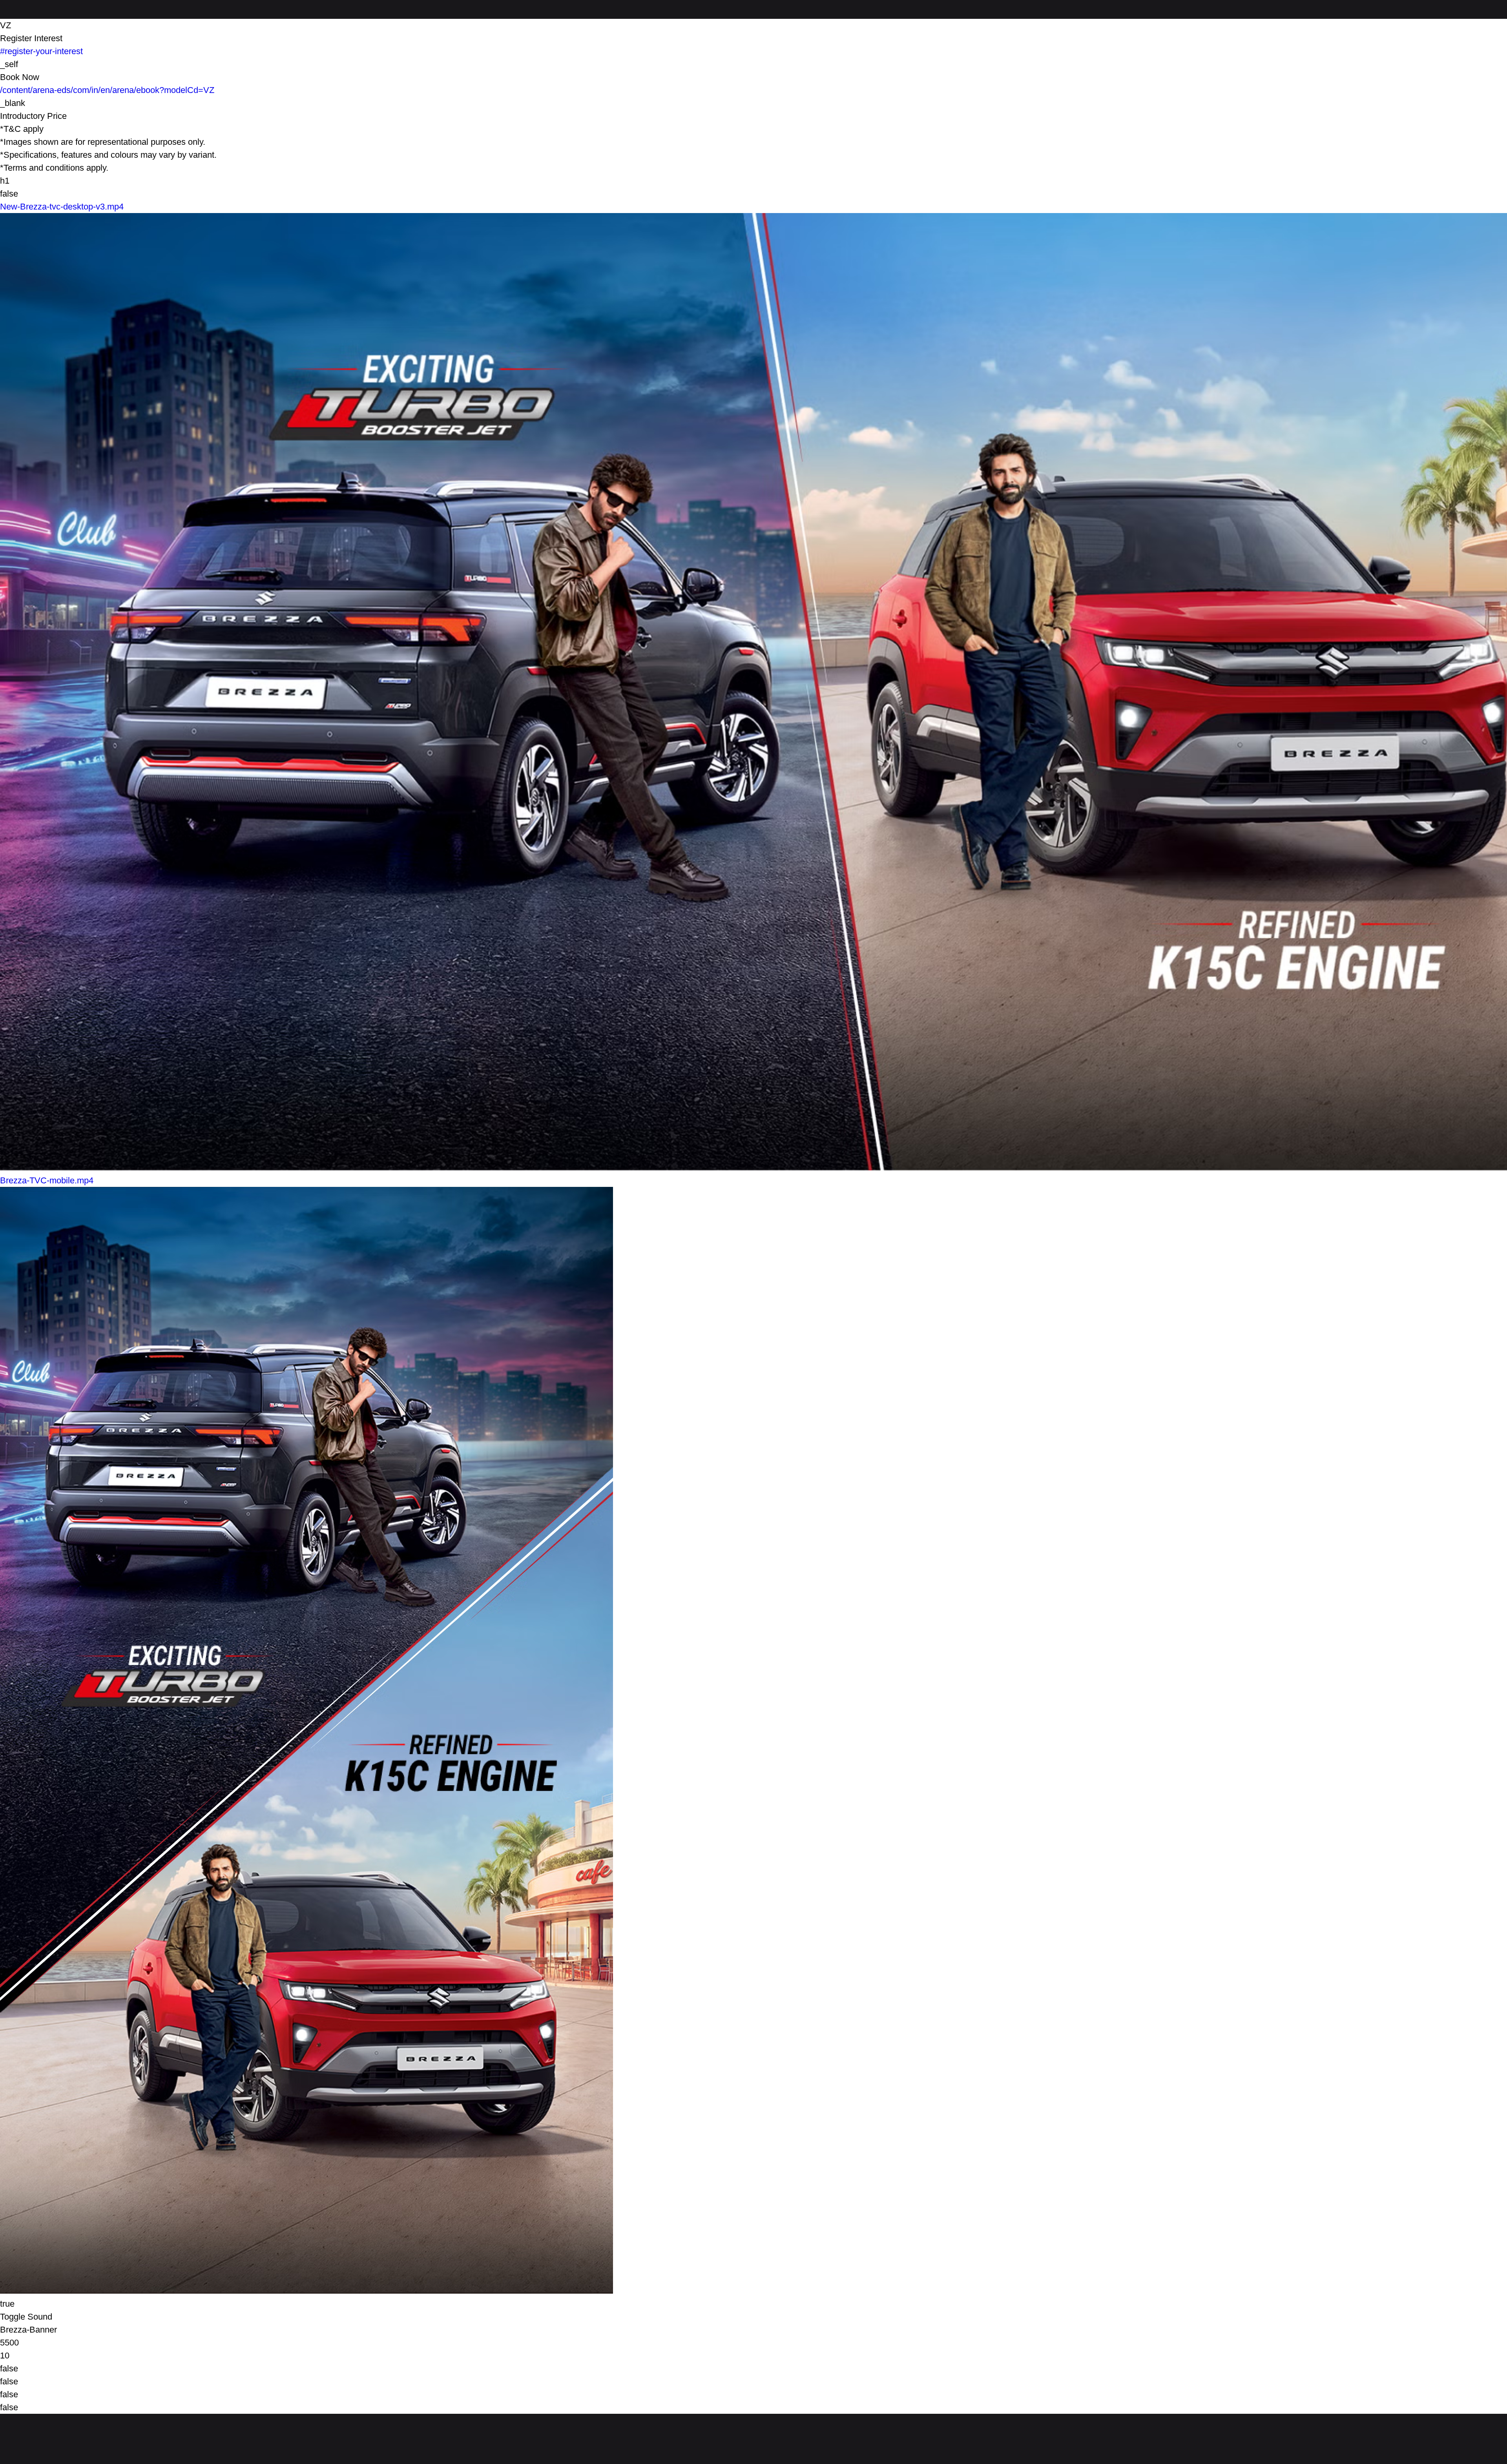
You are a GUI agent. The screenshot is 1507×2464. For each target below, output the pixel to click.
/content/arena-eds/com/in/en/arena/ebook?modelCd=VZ (107, 90)
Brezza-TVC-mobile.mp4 (47, 1180)
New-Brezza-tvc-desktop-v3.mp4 (62, 207)
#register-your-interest (41, 51)
